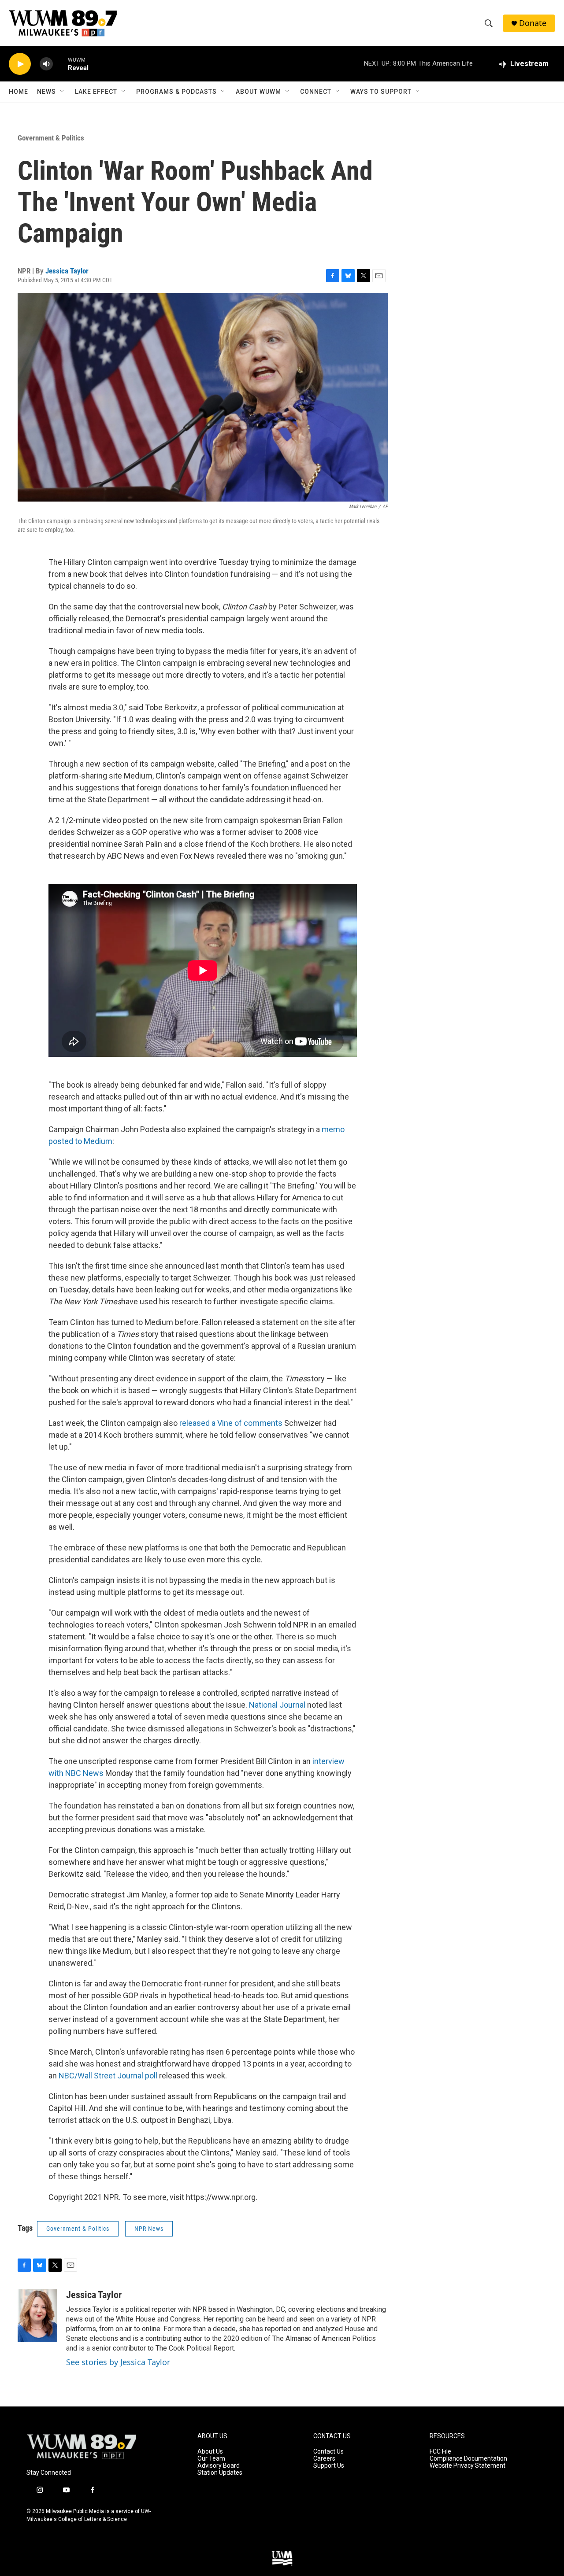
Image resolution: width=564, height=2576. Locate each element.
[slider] (60, 64)
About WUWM (258, 92)
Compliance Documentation (468, 2459)
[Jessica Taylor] (37, 2316)
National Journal (277, 1705)
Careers (324, 2459)
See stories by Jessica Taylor (118, 2362)
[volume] (46, 64)
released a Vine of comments (231, 1423)
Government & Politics (51, 138)
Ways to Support (381, 92)
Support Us (329, 2466)
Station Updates (220, 2473)
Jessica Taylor (67, 271)
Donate (533, 23)
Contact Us (328, 2452)
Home (19, 92)
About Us (210, 2452)
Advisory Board (219, 2466)
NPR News (149, 2229)
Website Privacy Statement (468, 2466)
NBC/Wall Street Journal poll (108, 2076)
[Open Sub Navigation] (63, 92)
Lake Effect (96, 92)
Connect (316, 92)
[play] (20, 64)
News (46, 92)
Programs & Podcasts (176, 92)
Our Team (211, 2459)
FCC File (440, 2452)
